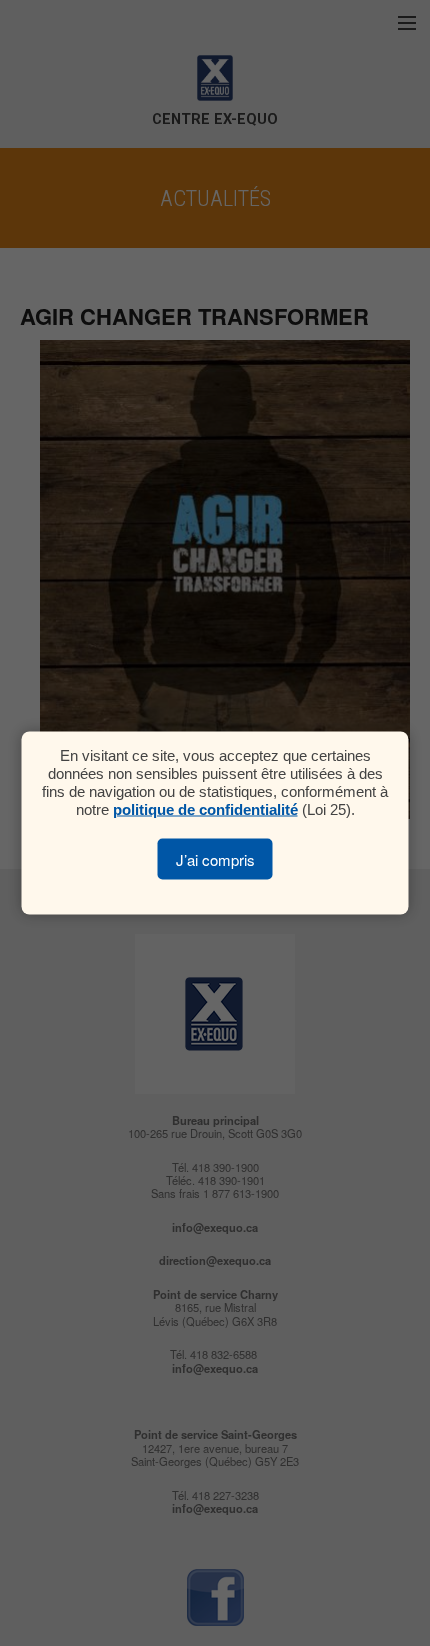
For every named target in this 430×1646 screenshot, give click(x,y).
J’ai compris (215, 859)
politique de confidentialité (205, 809)
